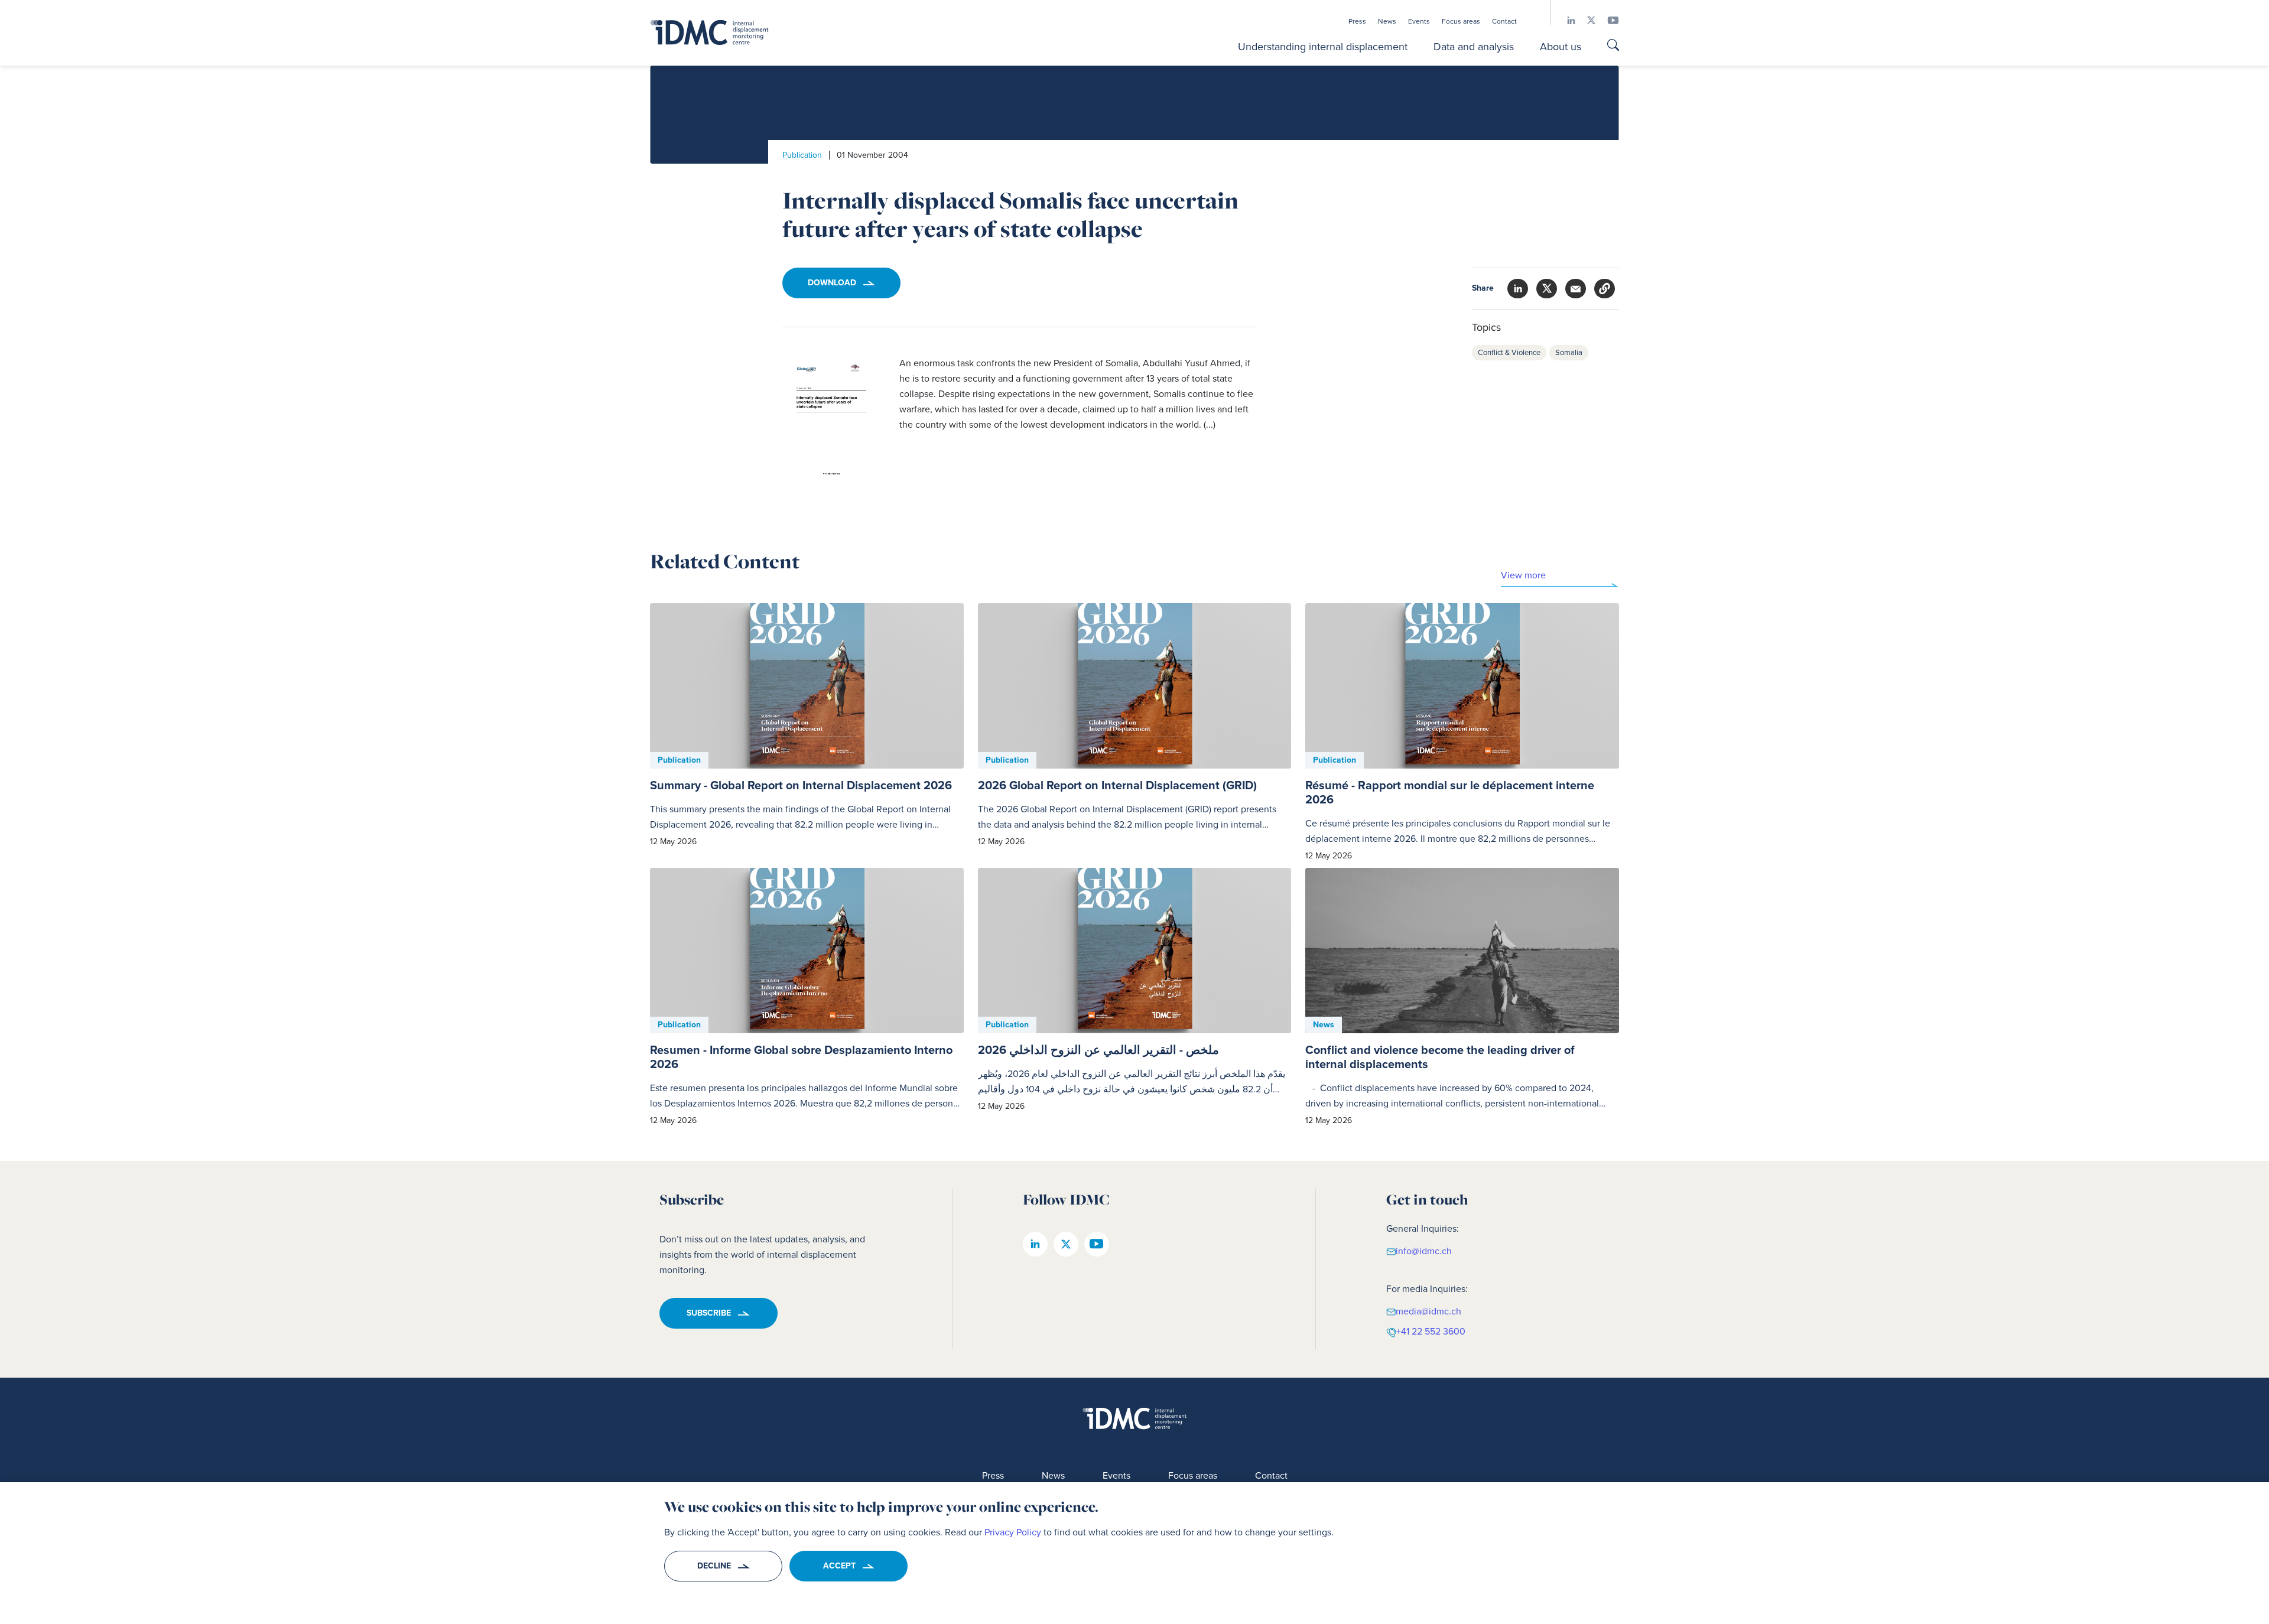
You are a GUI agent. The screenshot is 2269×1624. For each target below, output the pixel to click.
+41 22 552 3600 (1431, 1331)
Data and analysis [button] (1474, 47)
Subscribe (709, 1313)
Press (1357, 21)
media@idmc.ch (1428, 1311)
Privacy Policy (1013, 1532)
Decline (714, 1566)
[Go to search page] (1613, 46)
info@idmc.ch (1424, 1250)
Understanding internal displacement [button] (1323, 47)
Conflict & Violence (1509, 352)
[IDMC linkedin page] (1565, 20)
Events (1419, 21)
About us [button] (1561, 47)
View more (1523, 575)
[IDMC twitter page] (1585, 20)
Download (832, 283)
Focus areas (1461, 21)
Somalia (1569, 352)
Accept (839, 1566)
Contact (1504, 21)
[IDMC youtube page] (1607, 20)
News (1387, 21)
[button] (1605, 289)
